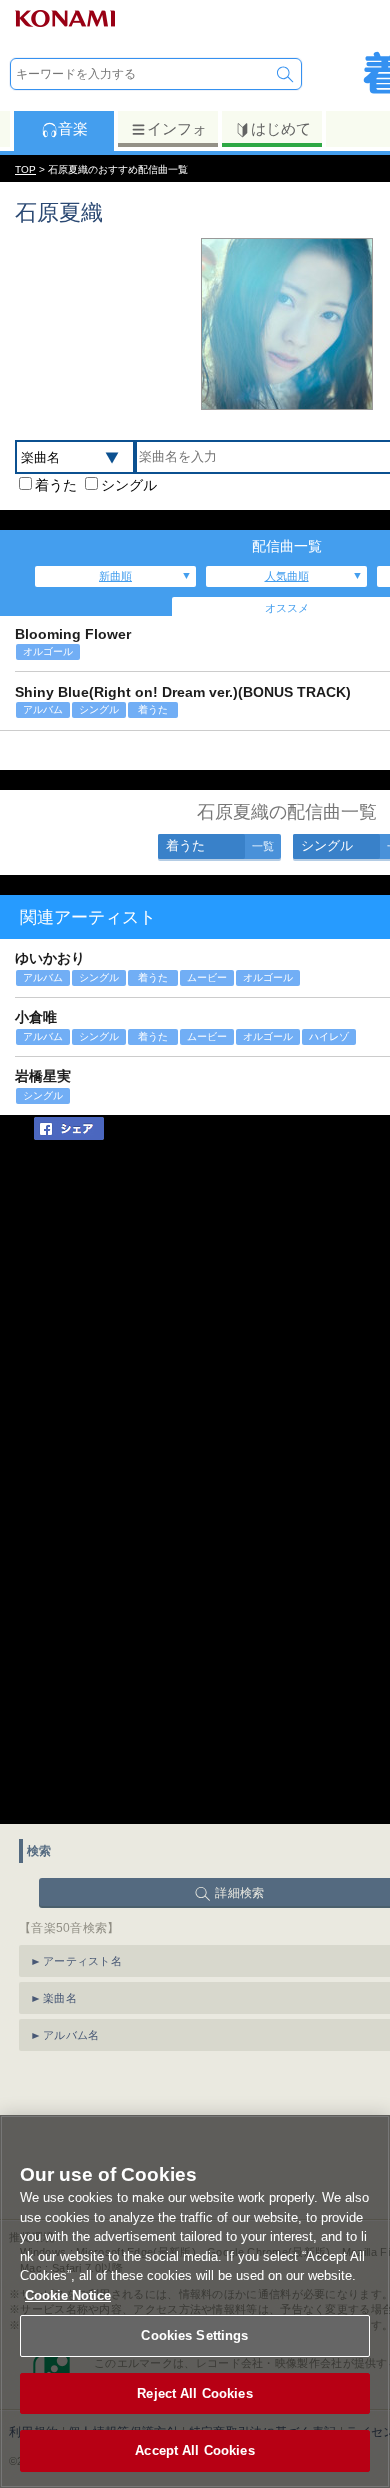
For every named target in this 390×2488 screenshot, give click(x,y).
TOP (25, 169)
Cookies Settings (194, 2335)
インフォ (177, 128)
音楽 (73, 128)
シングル (129, 485)
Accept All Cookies (194, 2450)
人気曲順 (287, 576)
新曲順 (115, 576)
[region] (195, 2301)
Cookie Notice (68, 2295)
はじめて (281, 128)
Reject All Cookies (194, 2393)
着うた (56, 485)
